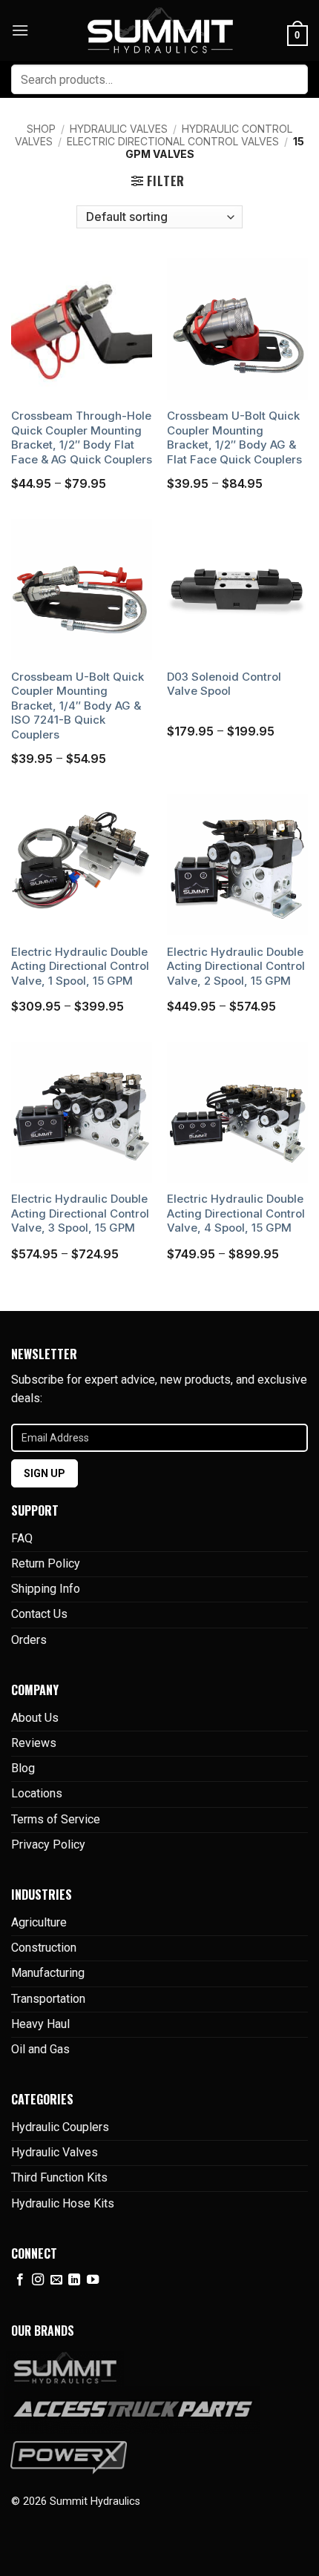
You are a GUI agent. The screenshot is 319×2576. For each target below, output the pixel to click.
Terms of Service (56, 1819)
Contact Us (39, 1614)
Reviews (34, 1743)
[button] (20, 30)
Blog (23, 1768)
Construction (44, 1948)
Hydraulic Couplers (60, 2127)
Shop (41, 129)
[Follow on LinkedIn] (74, 2280)
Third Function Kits (59, 2177)
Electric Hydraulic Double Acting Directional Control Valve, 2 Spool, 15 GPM (236, 966)
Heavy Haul (40, 2024)
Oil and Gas (40, 2049)
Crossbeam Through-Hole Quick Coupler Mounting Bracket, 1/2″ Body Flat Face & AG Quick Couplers (82, 437)
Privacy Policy (48, 1845)
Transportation (48, 1999)
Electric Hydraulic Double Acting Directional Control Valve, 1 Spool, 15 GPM (80, 966)
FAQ (22, 1538)
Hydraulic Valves (119, 129)
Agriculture (39, 1922)
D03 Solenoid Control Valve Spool (224, 684)
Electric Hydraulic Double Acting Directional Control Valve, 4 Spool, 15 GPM (236, 1213)
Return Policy (46, 1563)
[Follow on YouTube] (93, 2280)
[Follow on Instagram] (38, 2280)
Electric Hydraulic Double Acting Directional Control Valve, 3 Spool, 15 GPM (80, 1213)
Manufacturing (48, 1973)
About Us (35, 1718)
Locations (37, 1793)
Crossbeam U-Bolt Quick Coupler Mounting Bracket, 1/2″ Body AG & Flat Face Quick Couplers (234, 437)
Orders (29, 1640)
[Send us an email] (56, 2280)
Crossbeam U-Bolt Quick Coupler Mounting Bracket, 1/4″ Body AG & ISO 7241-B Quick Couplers (78, 706)
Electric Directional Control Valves (173, 141)
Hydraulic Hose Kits (63, 2203)
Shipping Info (46, 1589)
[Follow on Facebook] (20, 2280)
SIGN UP (45, 1473)
